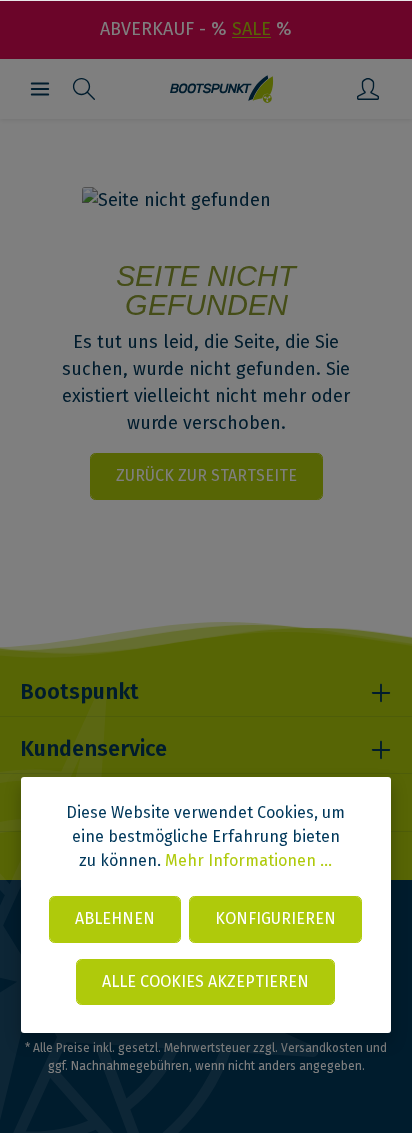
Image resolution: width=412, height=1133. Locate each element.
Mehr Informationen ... (248, 860)
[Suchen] (84, 89)
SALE (251, 29)
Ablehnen (115, 918)
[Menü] (40, 89)
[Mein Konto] (368, 89)
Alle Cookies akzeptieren (205, 981)
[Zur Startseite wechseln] (221, 89)
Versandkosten (322, 1048)
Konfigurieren (275, 918)
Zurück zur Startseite (206, 475)
